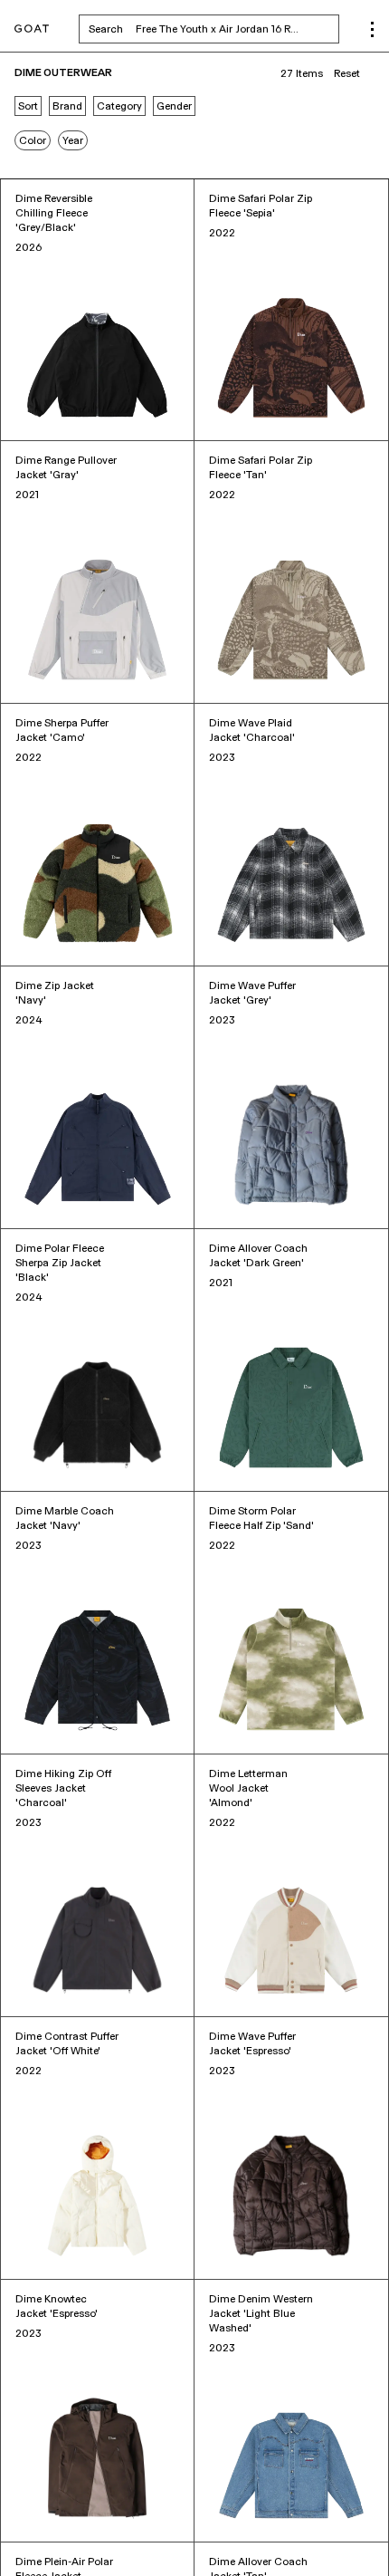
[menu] (372, 29)
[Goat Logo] (32, 29)
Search (214, 29)
